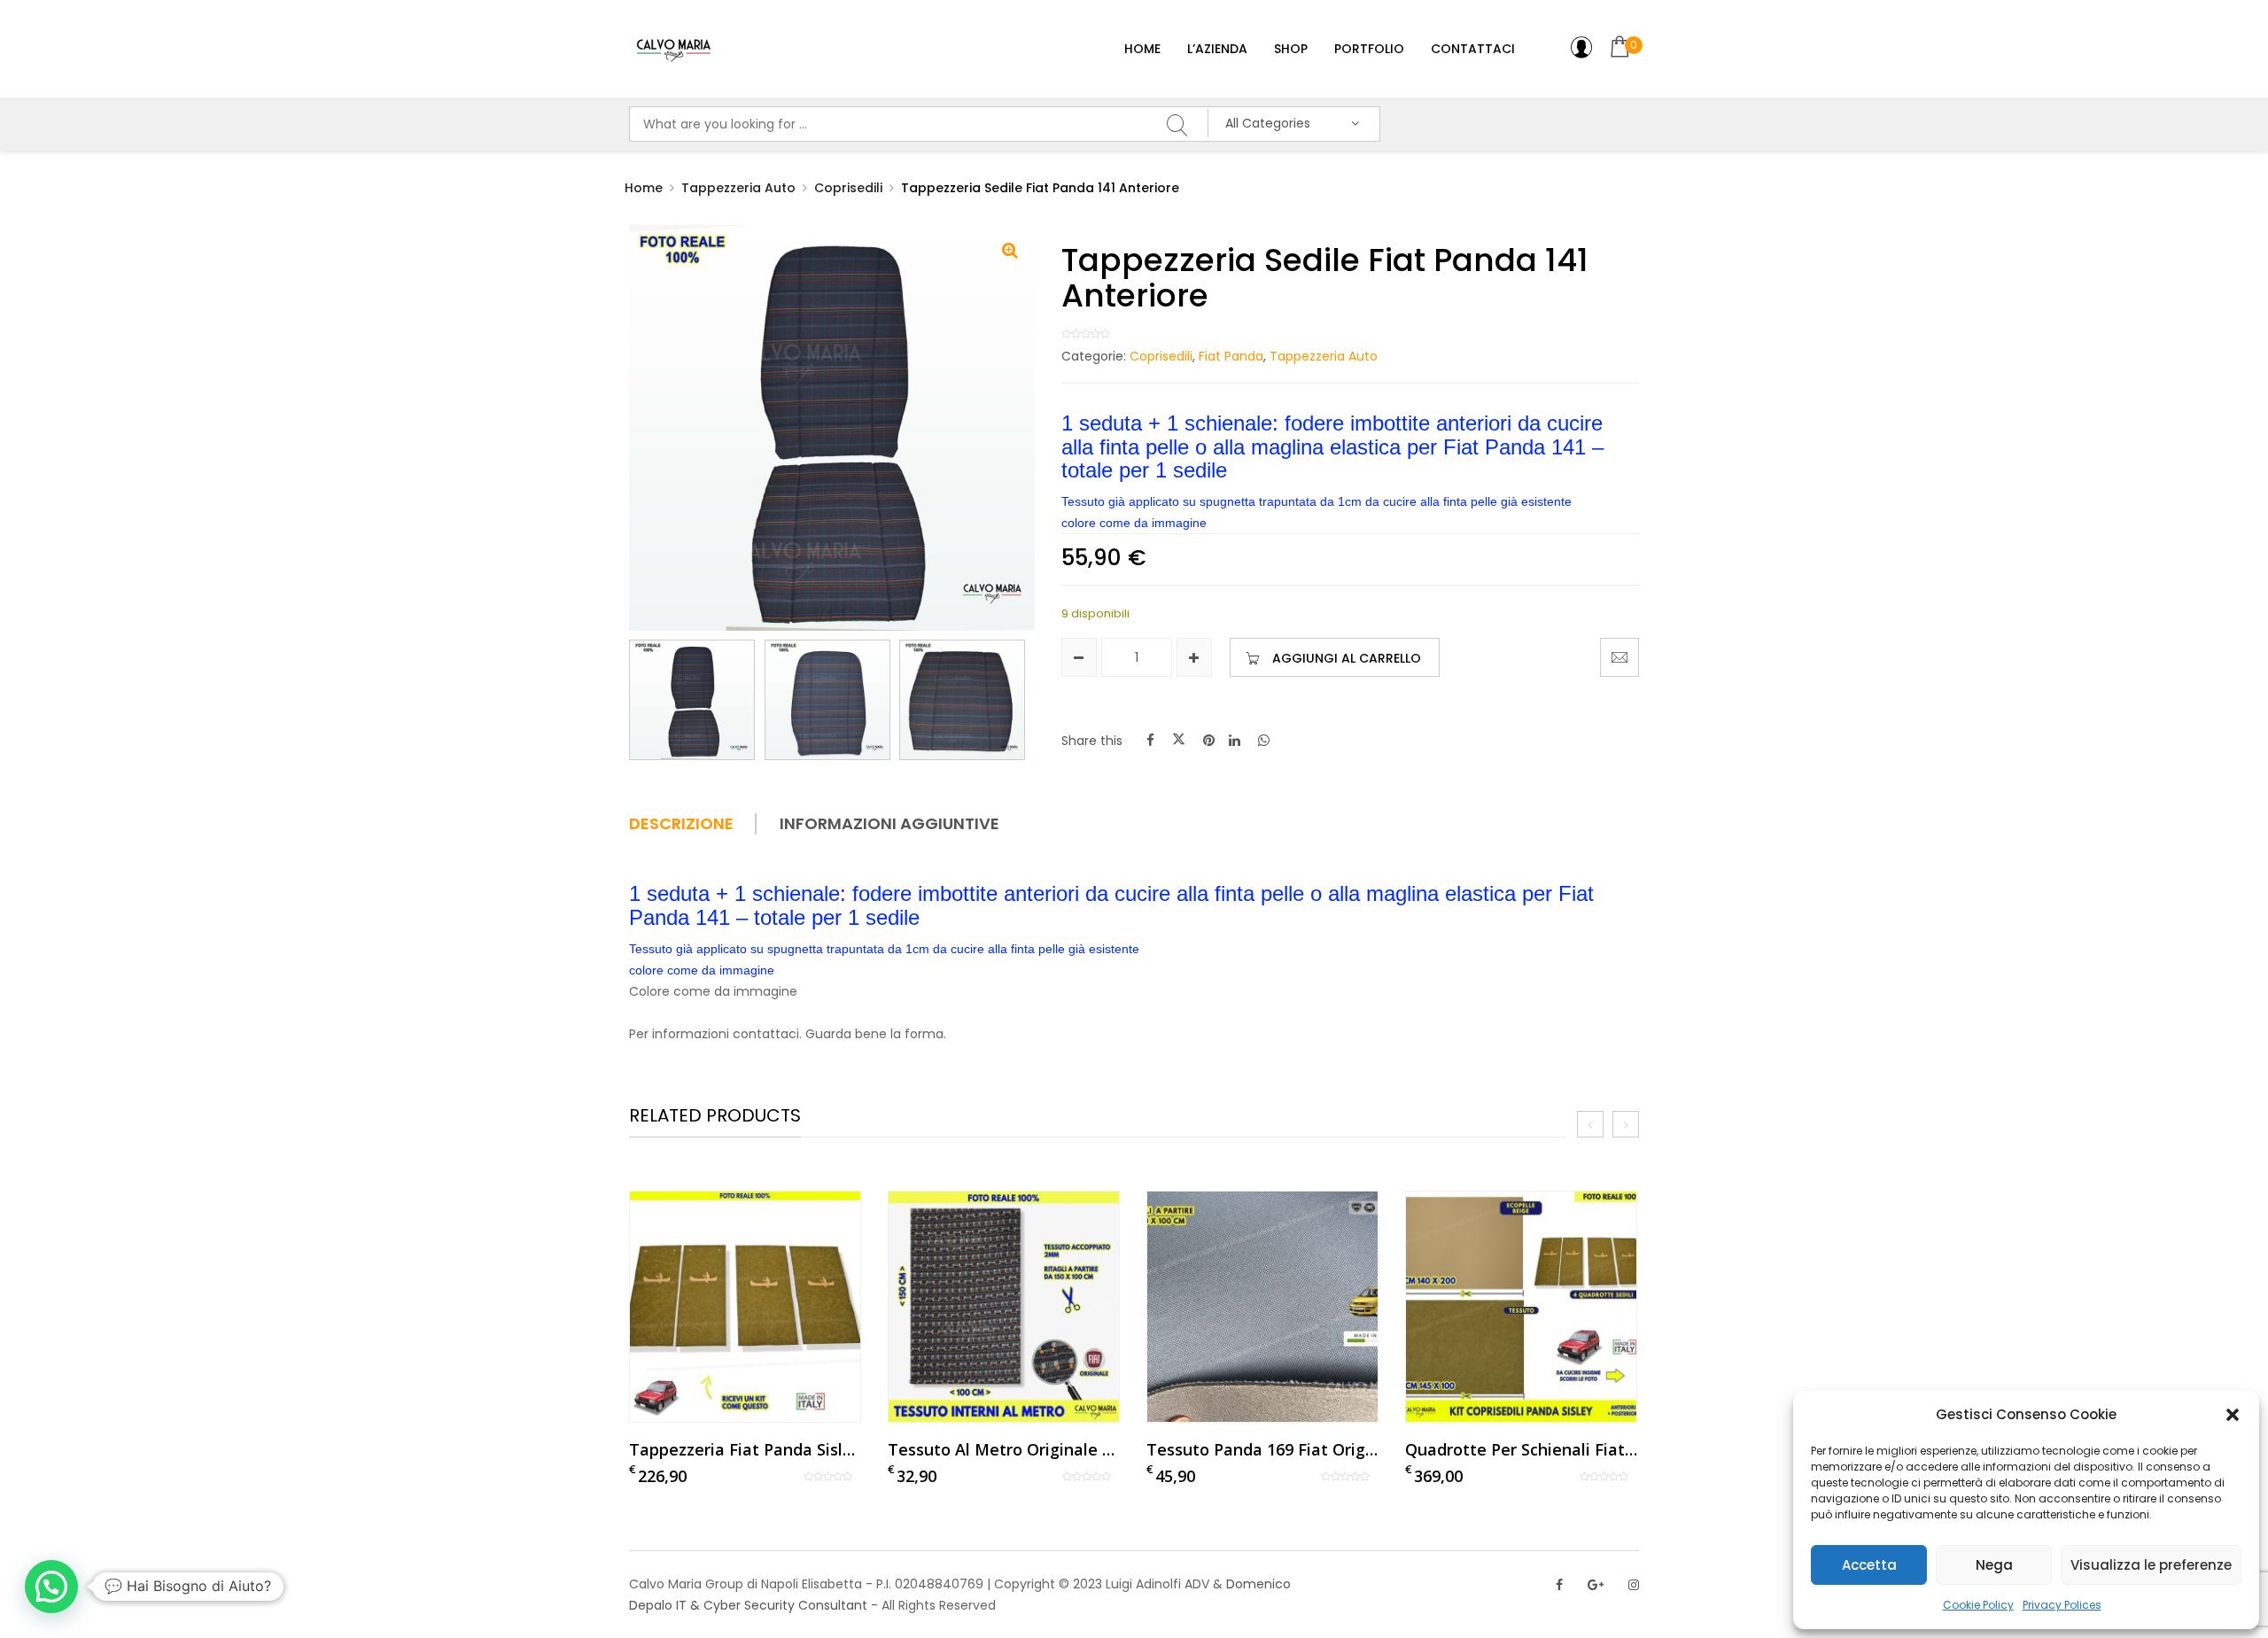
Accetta (1869, 1565)
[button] (2233, 1415)
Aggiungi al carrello (1347, 658)
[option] (745, 1339)
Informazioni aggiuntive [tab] (889, 824)
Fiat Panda (1231, 356)
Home (1142, 49)
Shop (1291, 49)
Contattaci (1473, 49)
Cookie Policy (1978, 1605)
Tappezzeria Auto (738, 188)
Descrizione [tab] (681, 824)
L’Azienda (1217, 49)
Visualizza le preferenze (2151, 1565)
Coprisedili (848, 188)
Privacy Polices (2062, 1605)
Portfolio (1369, 49)
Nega (1994, 1565)
